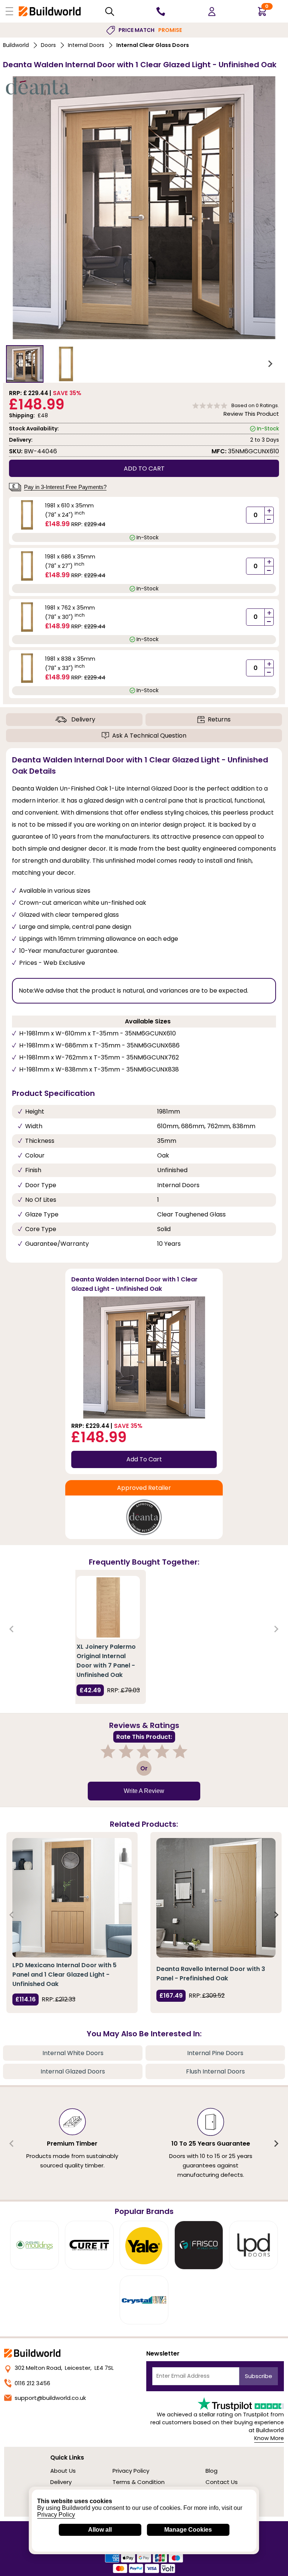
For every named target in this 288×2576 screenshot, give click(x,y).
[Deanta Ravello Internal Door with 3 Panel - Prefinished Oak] (216, 1898)
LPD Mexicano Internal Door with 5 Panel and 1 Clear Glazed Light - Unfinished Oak (64, 1975)
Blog (211, 2471)
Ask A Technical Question (149, 736)
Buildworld (16, 45)
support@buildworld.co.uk (50, 2398)
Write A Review (144, 1791)
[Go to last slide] (18, 364)
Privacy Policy (131, 2471)
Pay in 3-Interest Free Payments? (65, 487)
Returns (219, 719)
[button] (25, 364)
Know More (269, 2438)
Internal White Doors (73, 2053)
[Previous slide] (12, 1629)
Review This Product (251, 414)
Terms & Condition (139, 2482)
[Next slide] (270, 364)
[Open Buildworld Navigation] (9, 11)
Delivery (83, 719)
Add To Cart (144, 1459)
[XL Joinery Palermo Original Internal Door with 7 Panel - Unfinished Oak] (108, 1607)
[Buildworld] (50, 11)
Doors (48, 45)
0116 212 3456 (32, 2383)
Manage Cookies (188, 2530)
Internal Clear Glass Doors (153, 45)
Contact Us (222, 2482)
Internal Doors (86, 45)
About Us (63, 2471)
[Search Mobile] (110, 11)
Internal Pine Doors (215, 2053)
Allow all (100, 2530)
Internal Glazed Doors (73, 2071)
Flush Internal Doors (215, 2071)
